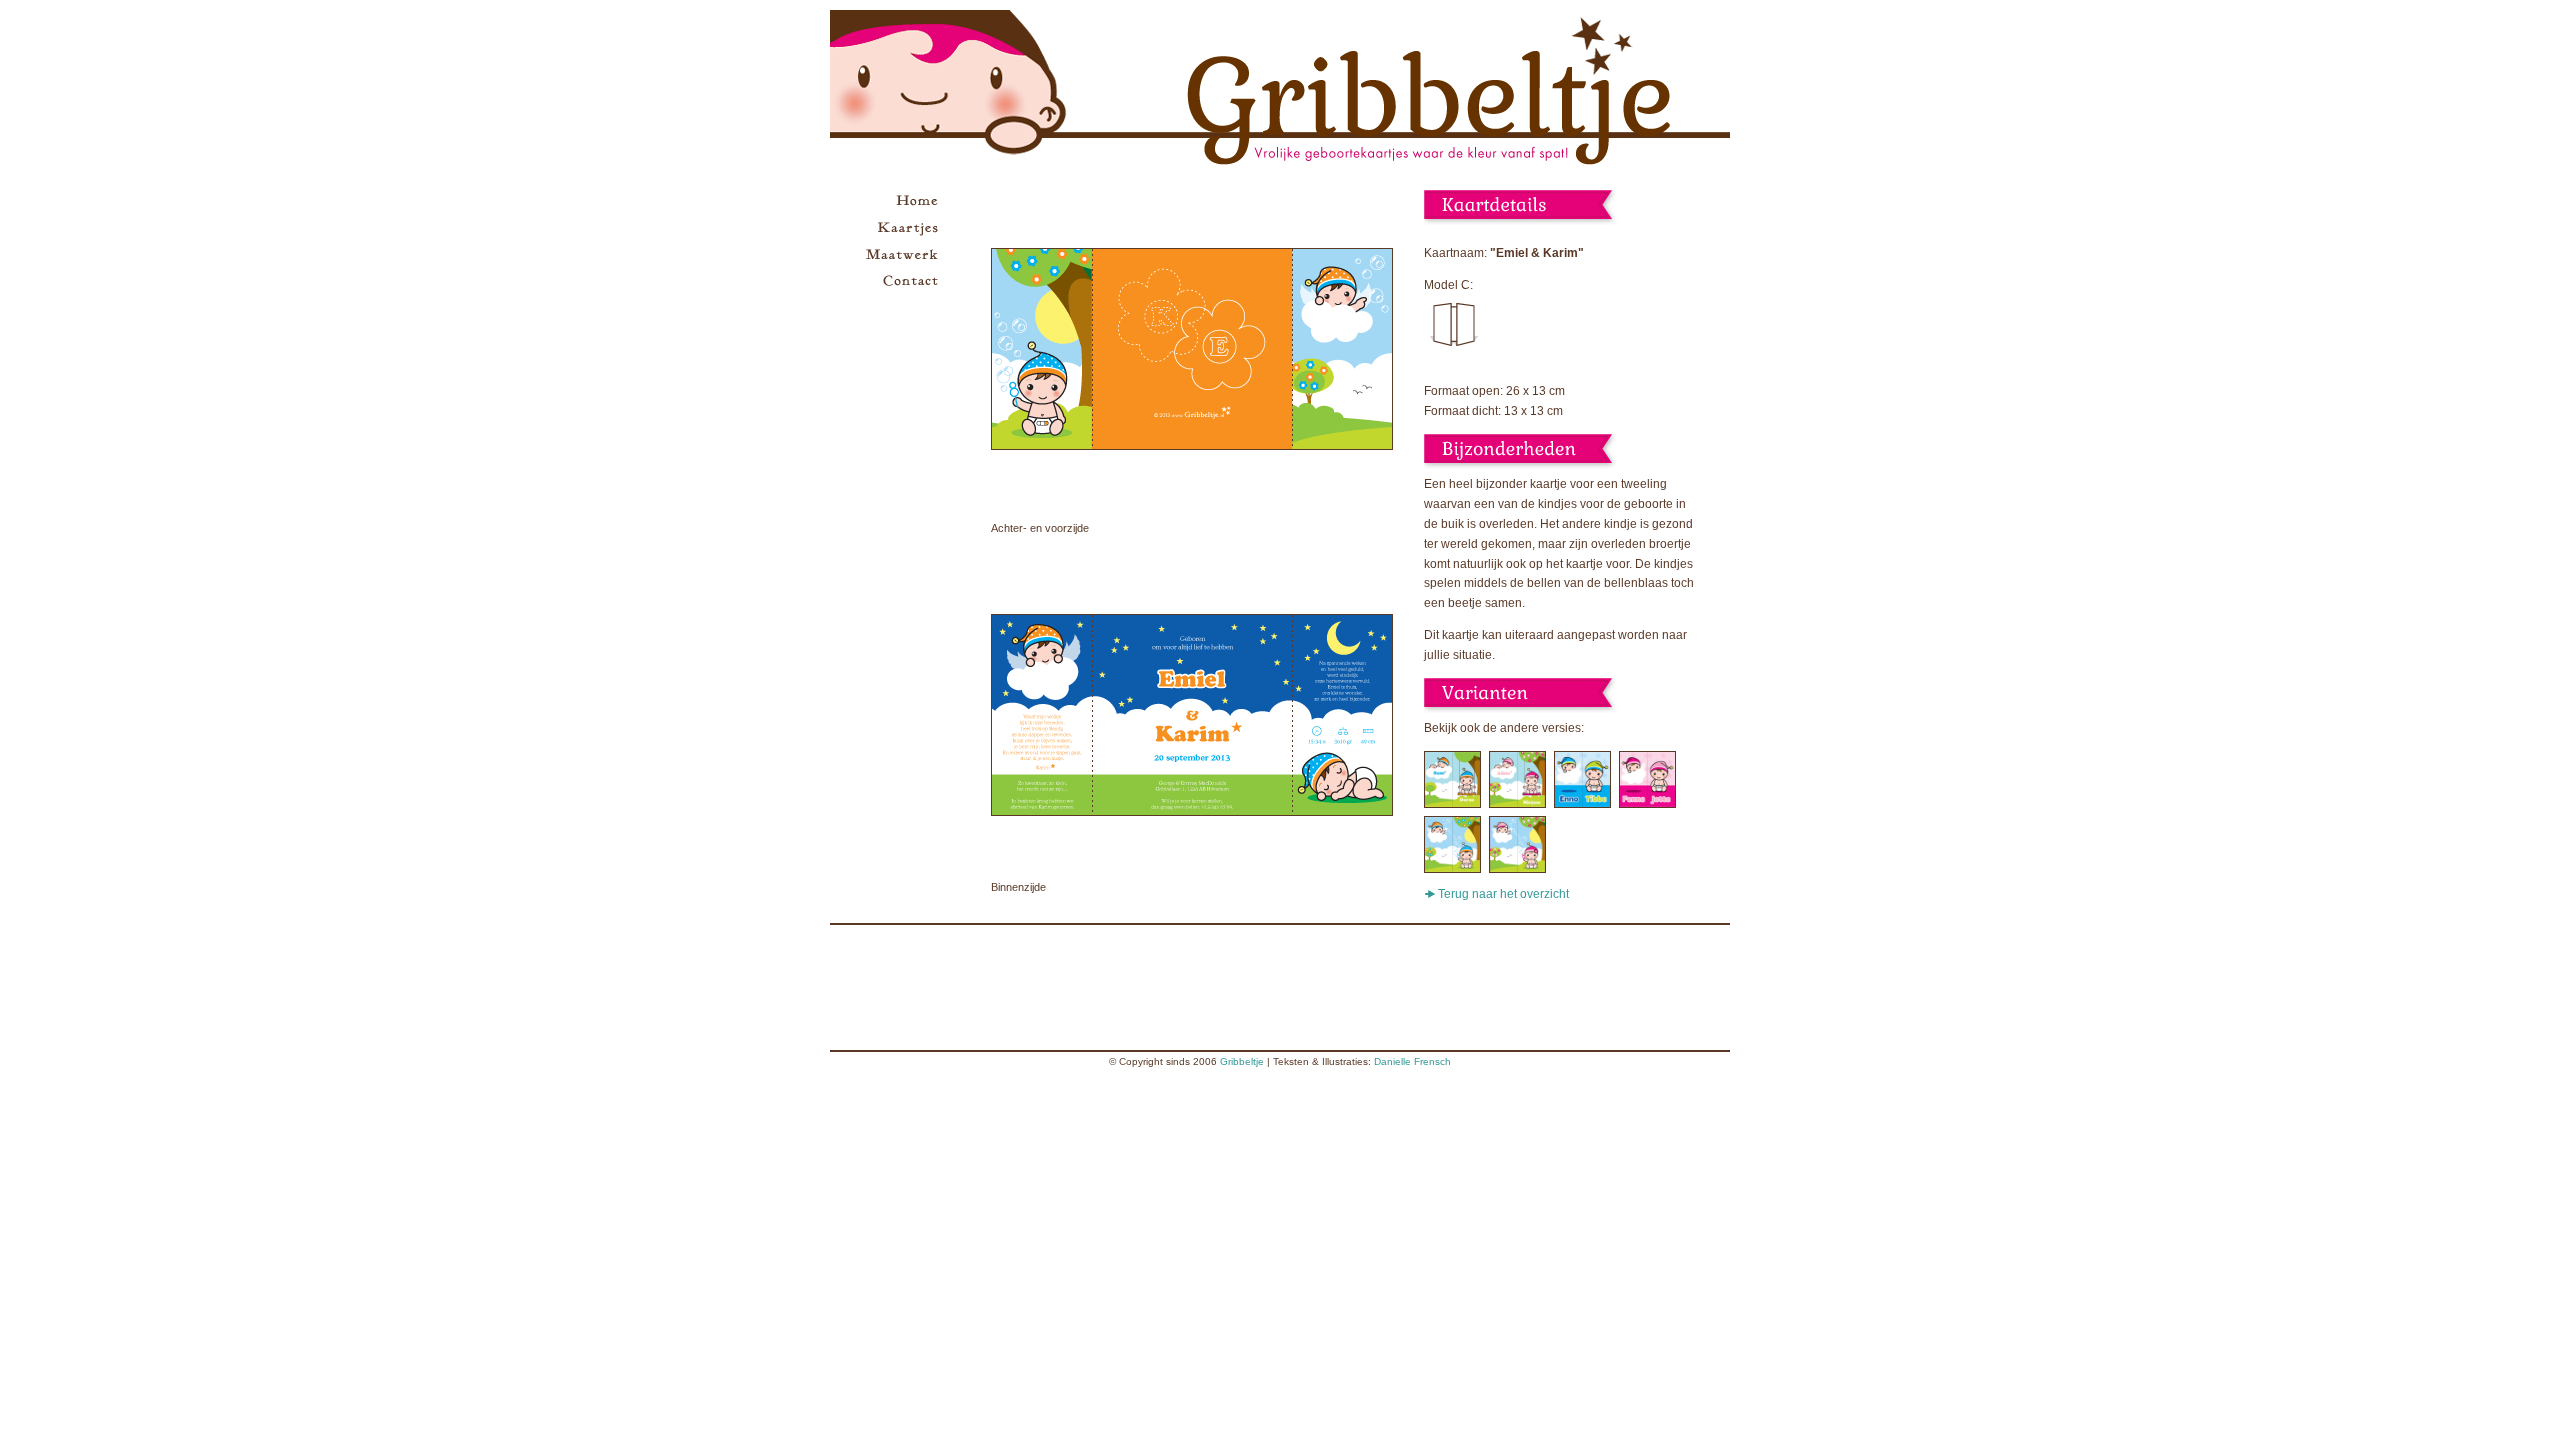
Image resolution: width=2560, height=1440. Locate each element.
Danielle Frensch (1412, 1061)
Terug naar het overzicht (1503, 894)
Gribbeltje (1242, 1061)
